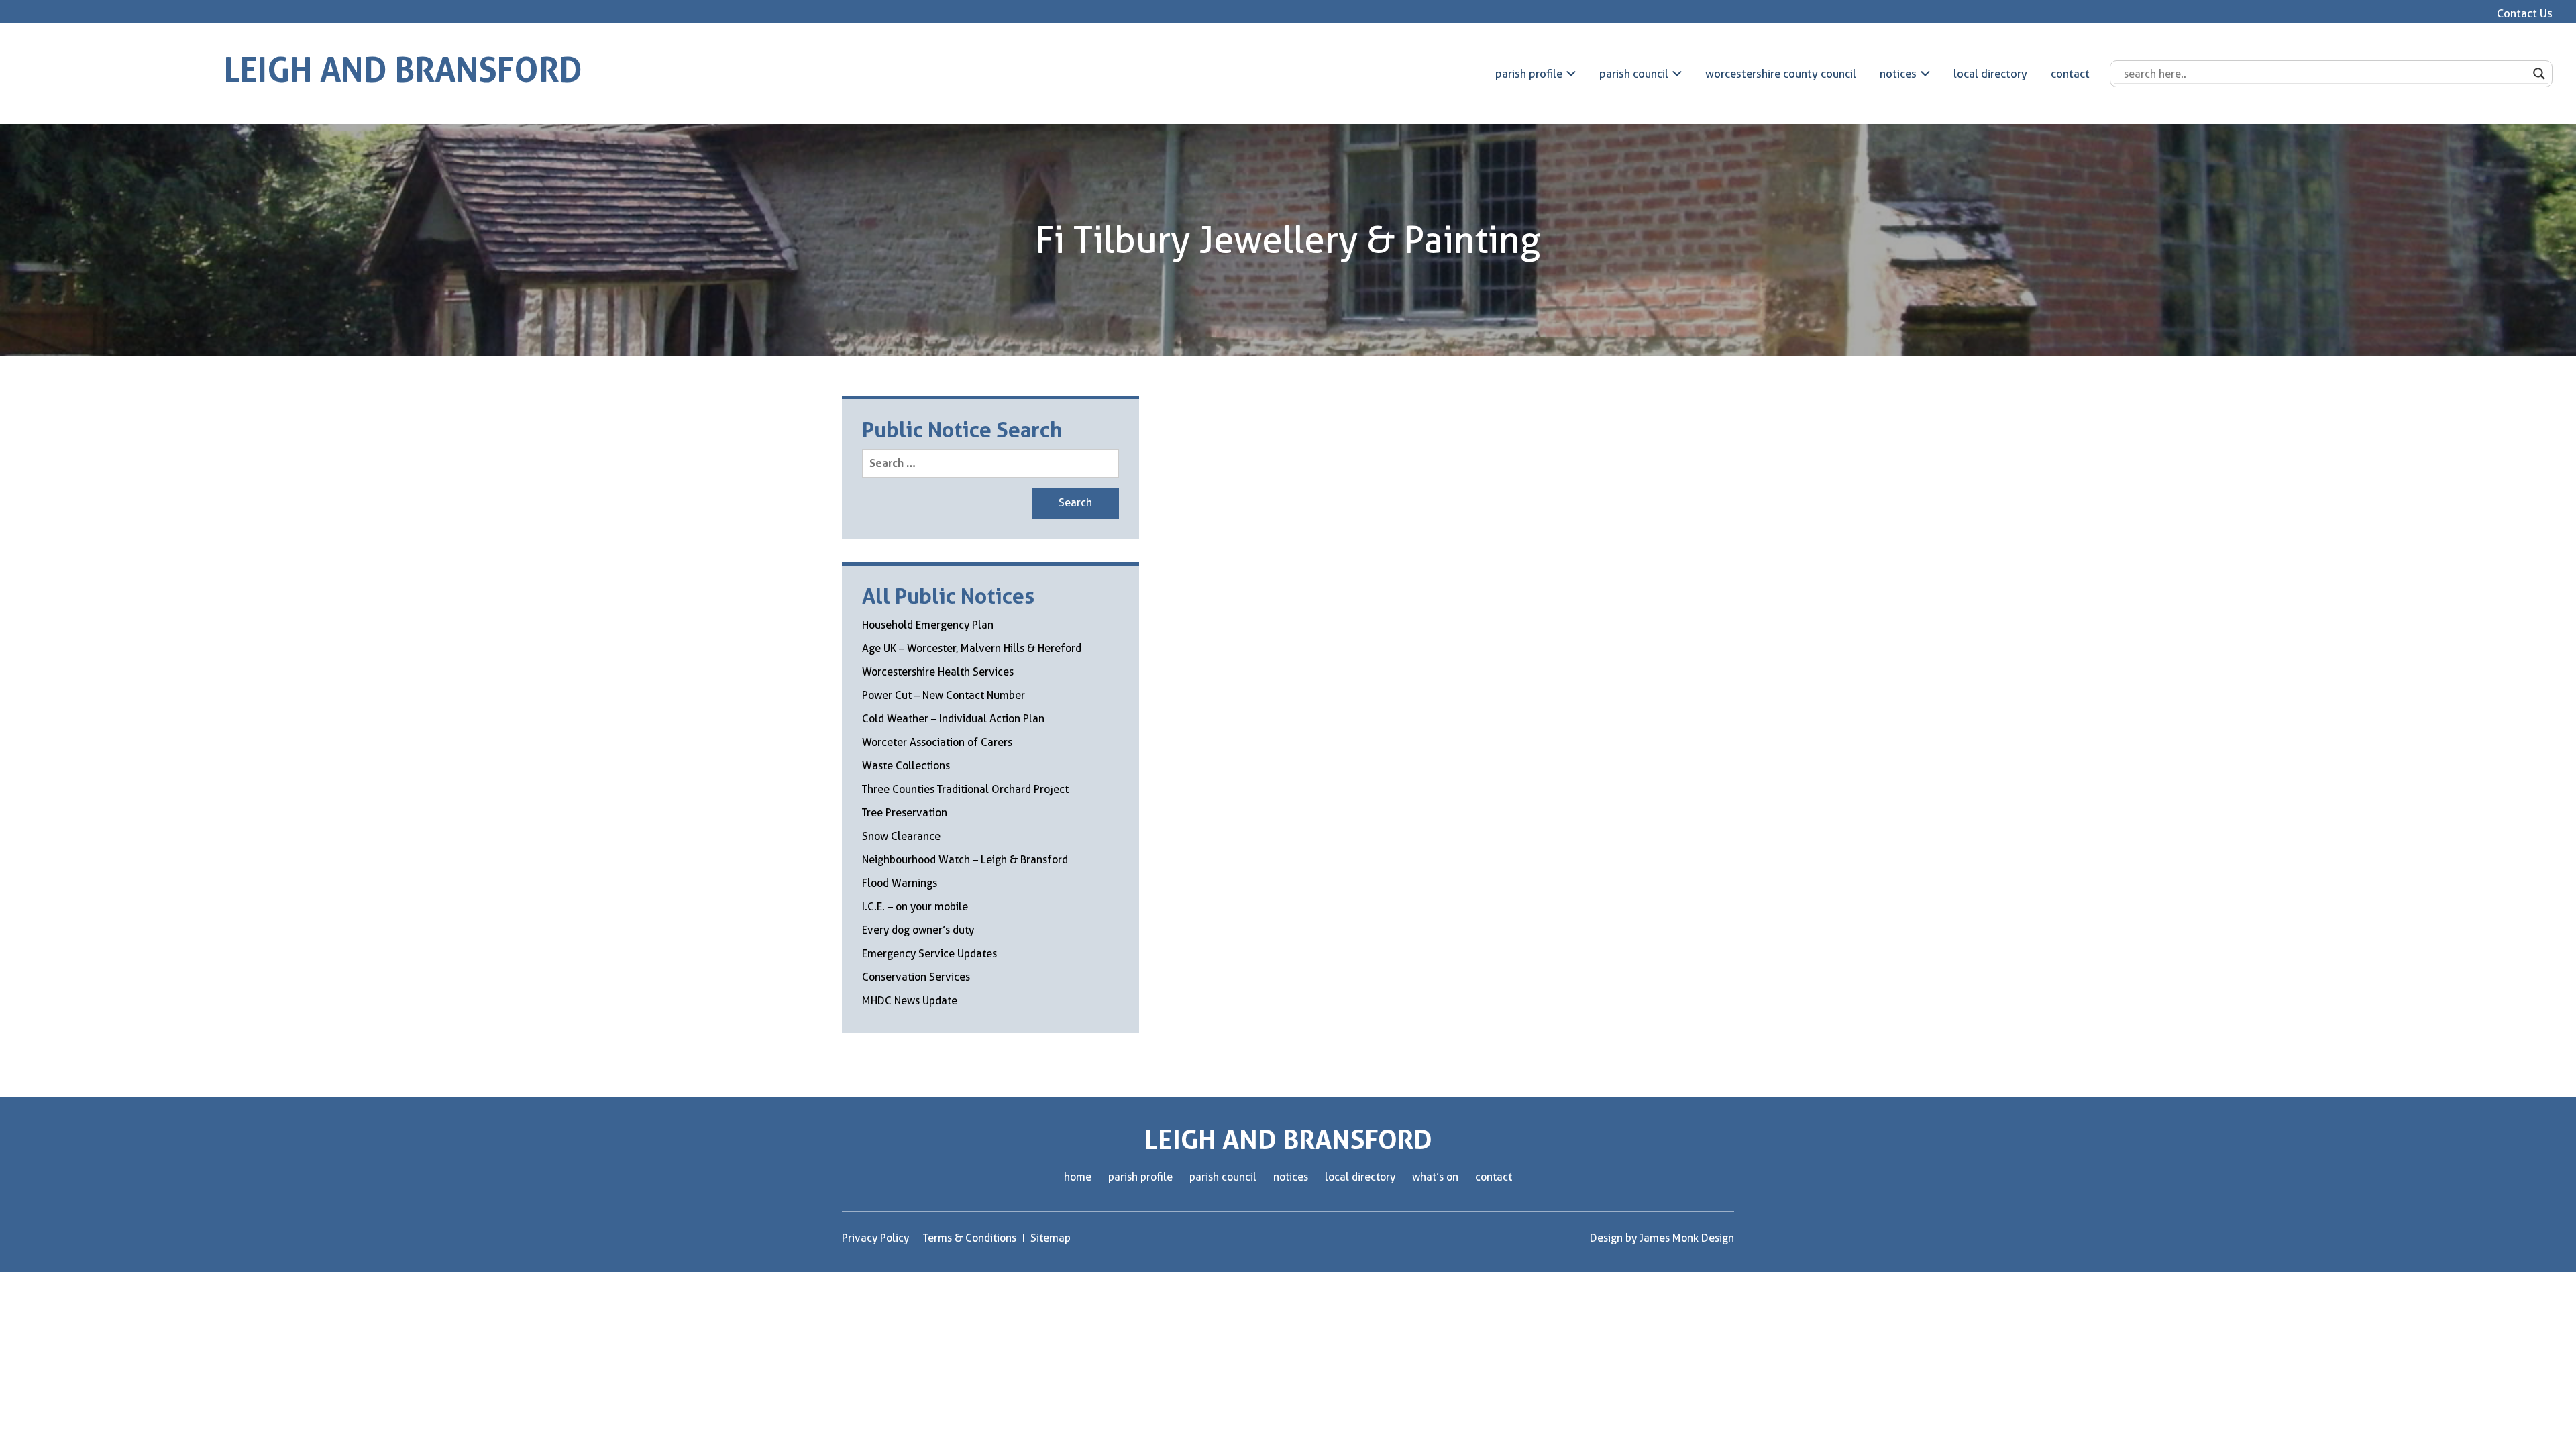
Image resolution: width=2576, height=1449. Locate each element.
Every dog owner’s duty (918, 930)
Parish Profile (1529, 74)
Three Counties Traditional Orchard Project (965, 789)
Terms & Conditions (970, 1238)
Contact (2070, 74)
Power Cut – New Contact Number (944, 695)
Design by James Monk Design (1662, 1238)
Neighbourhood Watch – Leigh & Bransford (965, 860)
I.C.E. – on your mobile (915, 907)
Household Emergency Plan (928, 625)
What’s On (1435, 1177)
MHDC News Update (910, 1001)
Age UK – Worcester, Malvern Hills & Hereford (972, 648)
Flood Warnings (900, 883)
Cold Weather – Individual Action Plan (953, 719)
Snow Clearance (901, 836)
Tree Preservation (905, 813)
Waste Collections (906, 766)
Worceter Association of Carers (937, 742)
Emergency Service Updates (929, 954)
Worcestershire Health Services (938, 672)
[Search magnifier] (2539, 74)
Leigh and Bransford (403, 70)
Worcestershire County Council (1781, 74)
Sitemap (1051, 1238)
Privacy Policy (875, 1238)
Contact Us (2525, 13)
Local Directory (1990, 74)
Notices (1898, 74)
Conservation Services (916, 977)
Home (1078, 1177)
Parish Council (1634, 74)
